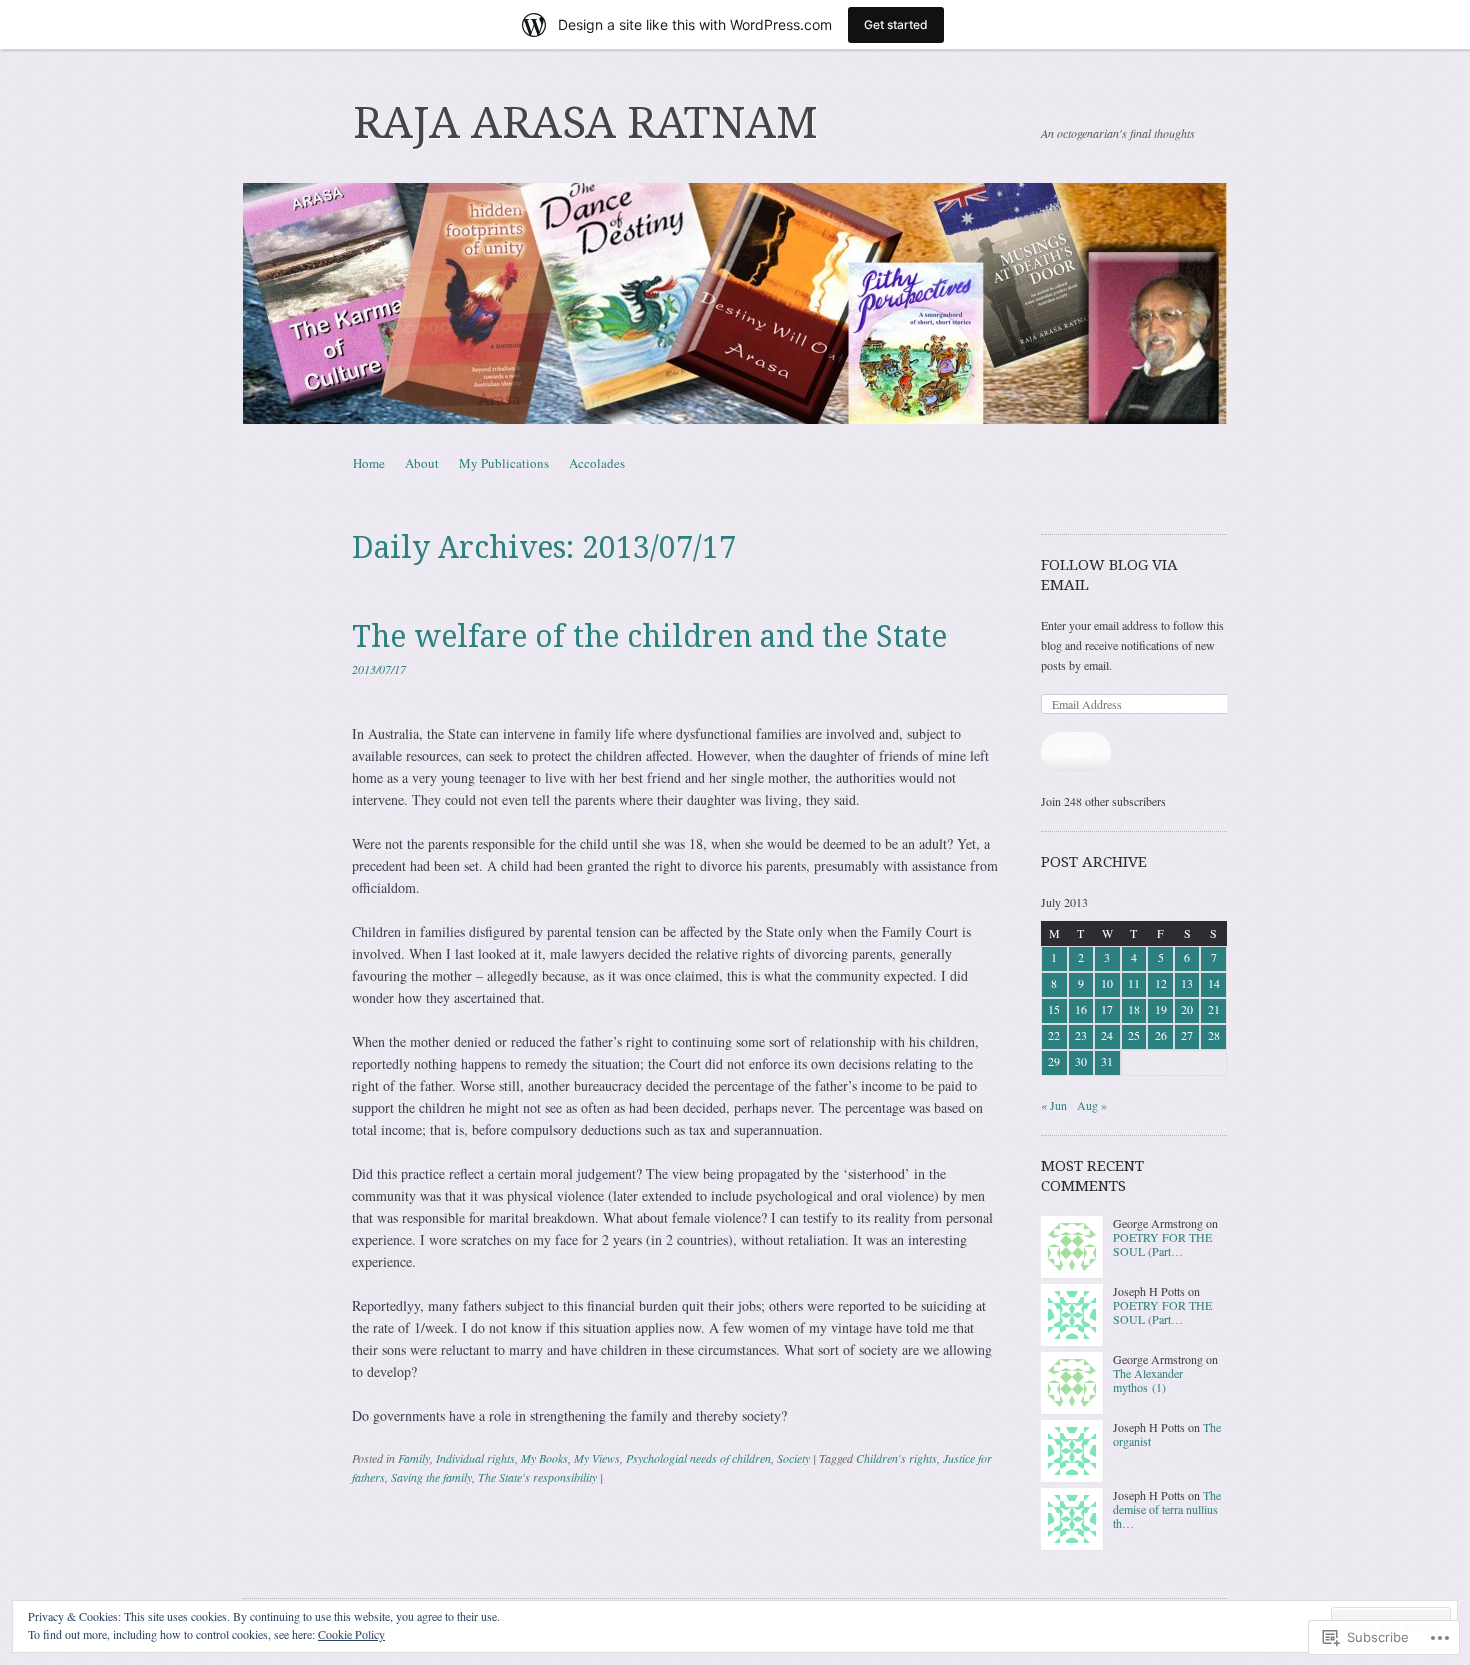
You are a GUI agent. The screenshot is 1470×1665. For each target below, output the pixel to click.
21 (1214, 1009)
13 (1187, 983)
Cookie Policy (351, 1634)
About (422, 463)
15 (1054, 1009)
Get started (896, 24)
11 (1134, 983)
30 (1081, 1061)
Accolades (597, 463)
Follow (1076, 752)
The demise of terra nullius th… (1167, 1509)
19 (1161, 1009)
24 (1107, 1035)
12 (1161, 983)
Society (793, 1458)
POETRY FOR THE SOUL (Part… (1162, 1244)
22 (1054, 1035)
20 (1187, 1009)
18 (1134, 1009)
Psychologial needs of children (698, 1458)
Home (369, 463)
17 (1107, 1009)
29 (1054, 1061)
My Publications (504, 463)
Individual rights (475, 1458)
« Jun (1054, 1105)
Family (414, 1458)
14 (1214, 983)
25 (1134, 1035)
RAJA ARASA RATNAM (585, 123)
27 (1187, 1035)
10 (1107, 983)
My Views (597, 1458)
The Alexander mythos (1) (1148, 1380)
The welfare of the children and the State (649, 636)
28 (1214, 1035)
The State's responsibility (537, 1477)
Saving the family (431, 1477)
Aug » (1092, 1105)
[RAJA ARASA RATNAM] (735, 303)
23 (1081, 1035)
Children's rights (896, 1458)
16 (1081, 1009)
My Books (544, 1458)
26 (1161, 1035)
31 (1107, 1061)
